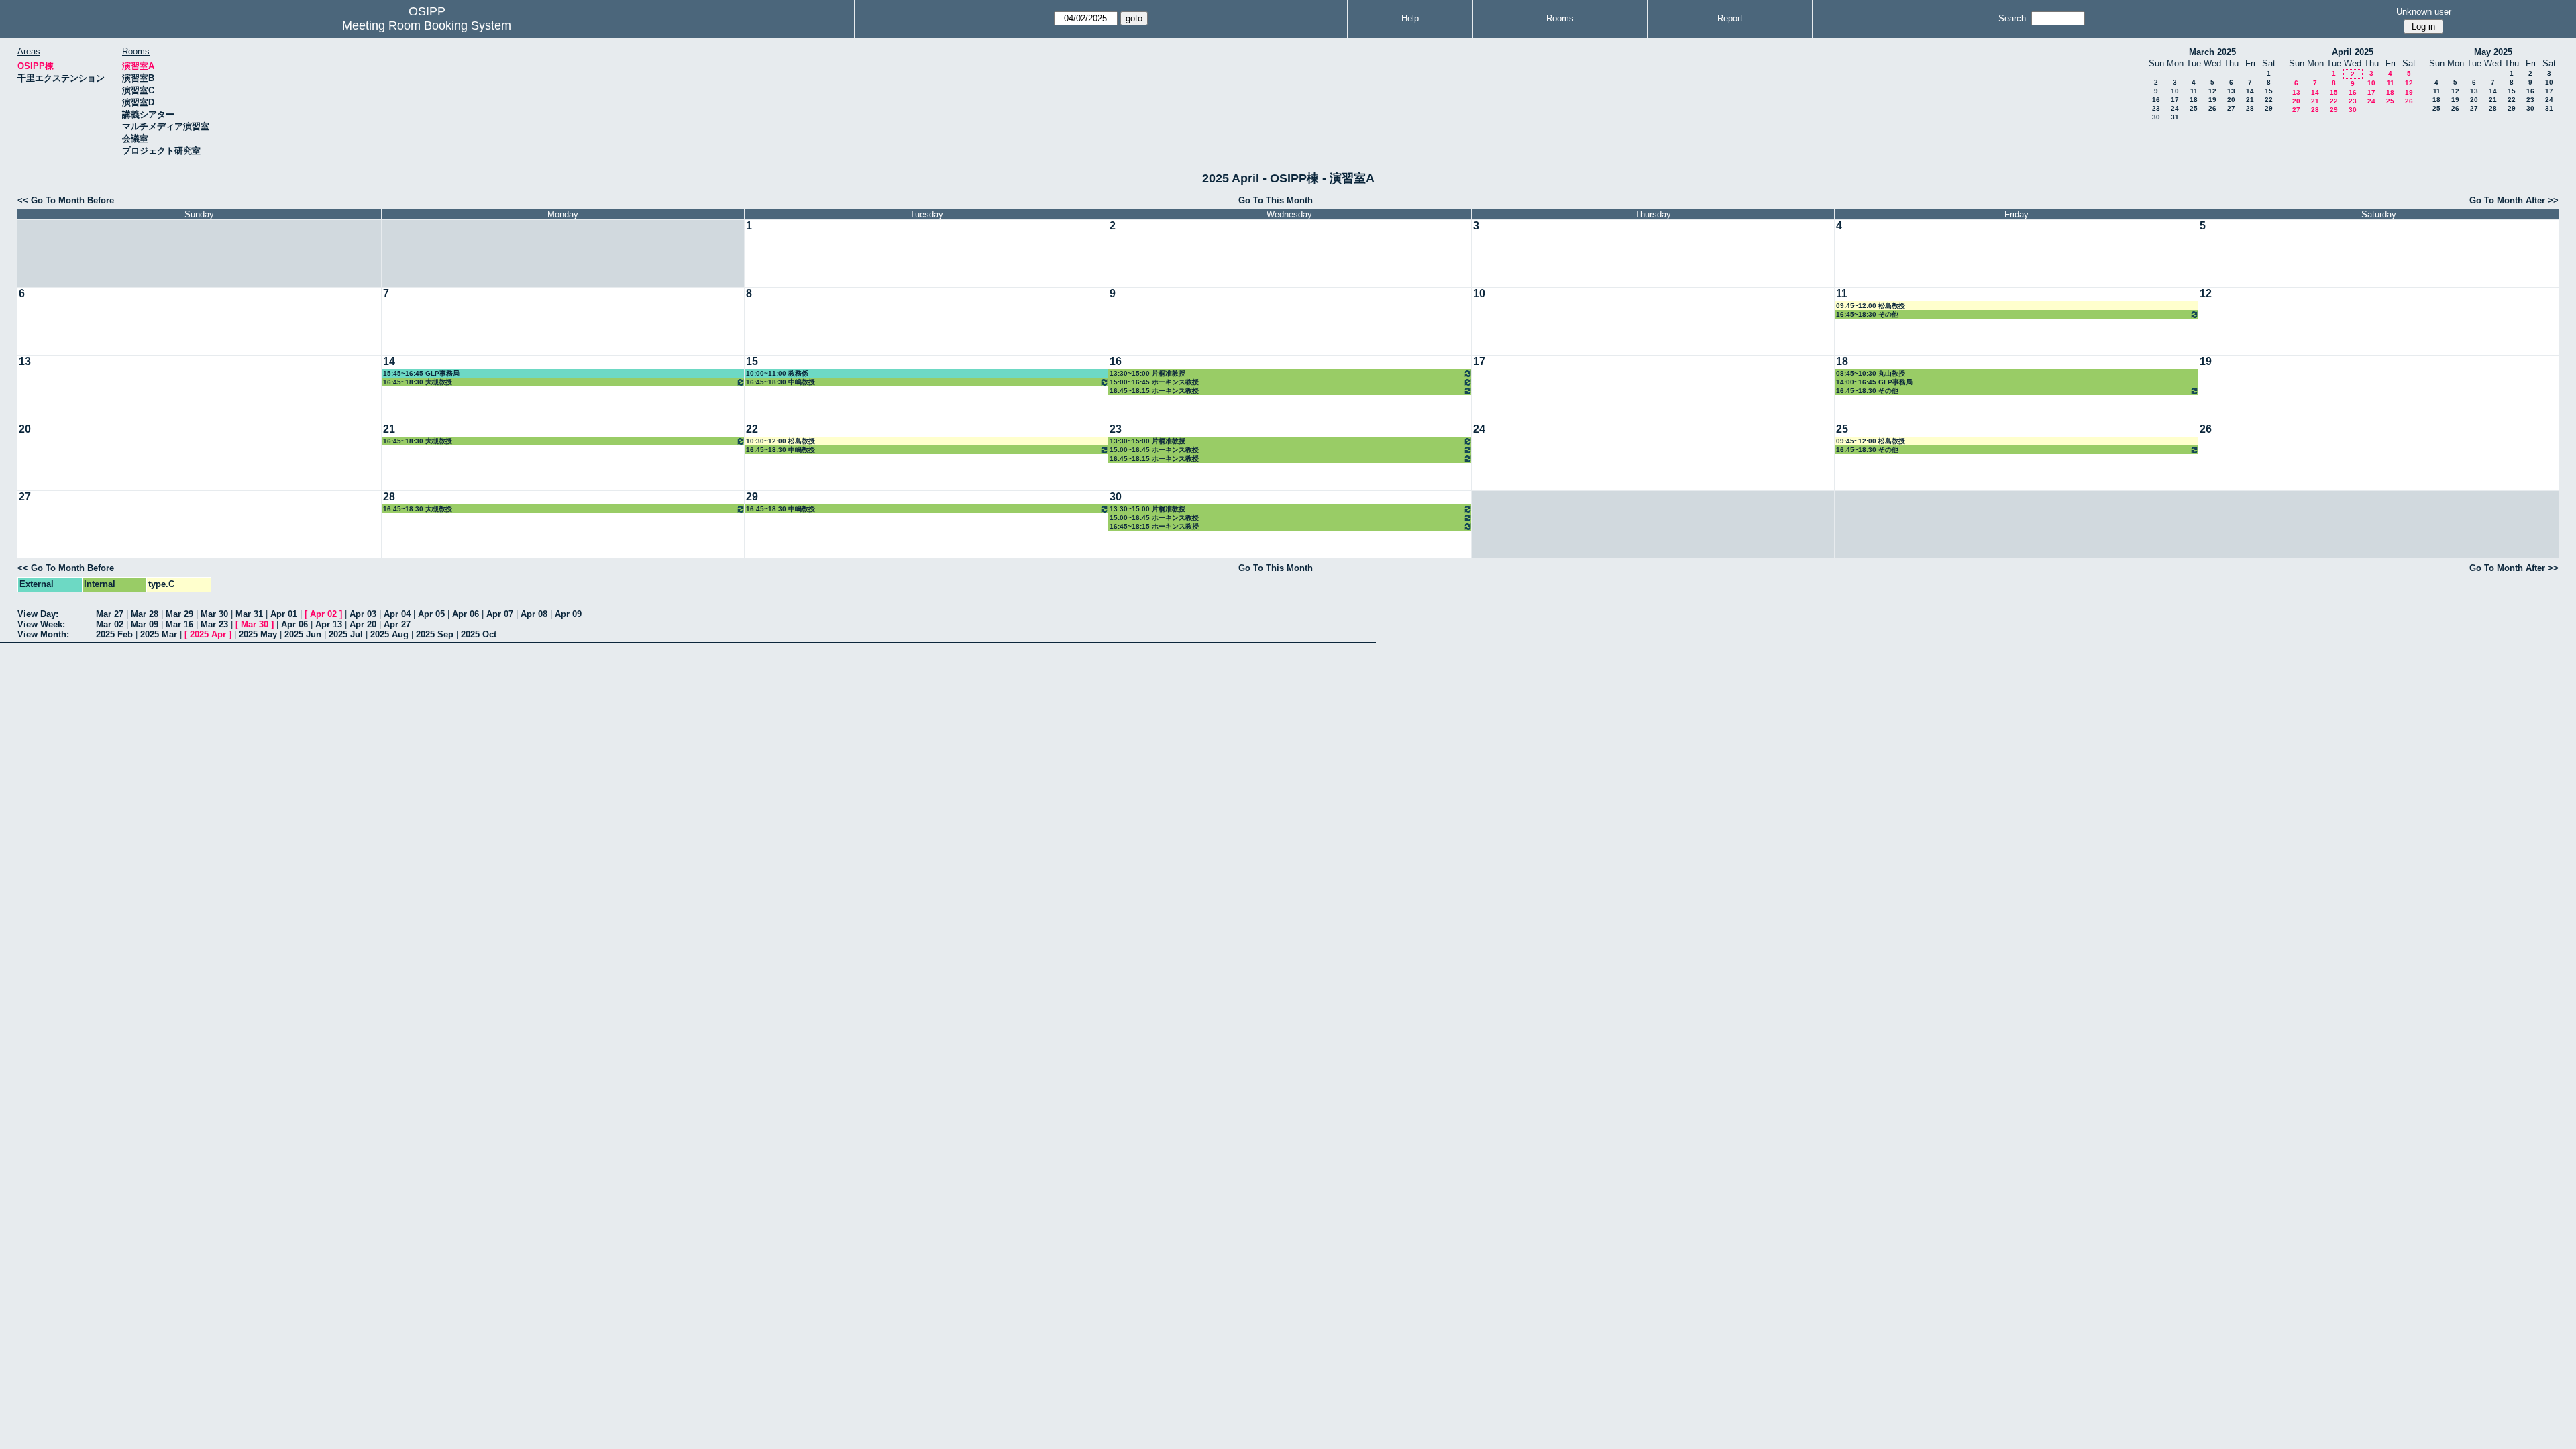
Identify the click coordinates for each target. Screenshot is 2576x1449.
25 (2194, 108)
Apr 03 (363, 614)
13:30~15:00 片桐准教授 (1147, 373)
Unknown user (2424, 12)
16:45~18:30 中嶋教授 (781, 382)
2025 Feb (114, 634)
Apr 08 (534, 614)
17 (2175, 100)
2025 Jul (346, 634)
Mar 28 (145, 614)
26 (2212, 108)
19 (2212, 100)
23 (2156, 108)
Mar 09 (145, 624)
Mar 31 (249, 614)
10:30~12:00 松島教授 (781, 441)
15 (2269, 91)
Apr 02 (323, 614)
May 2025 (2493, 52)
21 (2250, 100)
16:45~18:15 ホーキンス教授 (1154, 391)
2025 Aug (389, 634)
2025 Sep (435, 634)
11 (2194, 91)
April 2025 (2353, 52)
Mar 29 (179, 614)
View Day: (38, 614)
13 (2231, 91)
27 (2231, 108)
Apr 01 (284, 614)
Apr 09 (568, 614)
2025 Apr (208, 634)
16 (2156, 100)
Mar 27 (110, 614)
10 (2175, 91)
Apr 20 (363, 624)
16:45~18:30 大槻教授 (418, 382)
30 (2156, 117)
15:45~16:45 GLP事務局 (421, 373)
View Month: (43, 634)
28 (2250, 108)
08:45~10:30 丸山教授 (1871, 373)
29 (2269, 108)
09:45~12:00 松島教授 (1871, 306)
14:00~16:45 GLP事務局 (1874, 382)
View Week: (41, 624)
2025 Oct (479, 634)
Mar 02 (110, 624)
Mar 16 (179, 624)
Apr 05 (431, 614)
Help (1410, 18)
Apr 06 (466, 614)
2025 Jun (303, 634)
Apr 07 (500, 614)
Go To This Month (1276, 200)
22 (2269, 100)
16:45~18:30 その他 (1867, 314)
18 (2194, 100)
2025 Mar (159, 634)
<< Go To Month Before (66, 200)
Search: (2014, 18)
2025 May (258, 634)
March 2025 (2212, 52)
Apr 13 (329, 624)
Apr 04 (397, 614)
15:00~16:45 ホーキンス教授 (1154, 382)
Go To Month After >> (2514, 200)
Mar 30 (214, 614)
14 (2250, 91)
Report (1730, 18)
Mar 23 (214, 624)
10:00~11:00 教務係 (777, 373)
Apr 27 (397, 624)
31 (2175, 117)
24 (2175, 108)
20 (2231, 100)
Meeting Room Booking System (427, 25)
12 (2212, 91)
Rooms (1560, 18)
